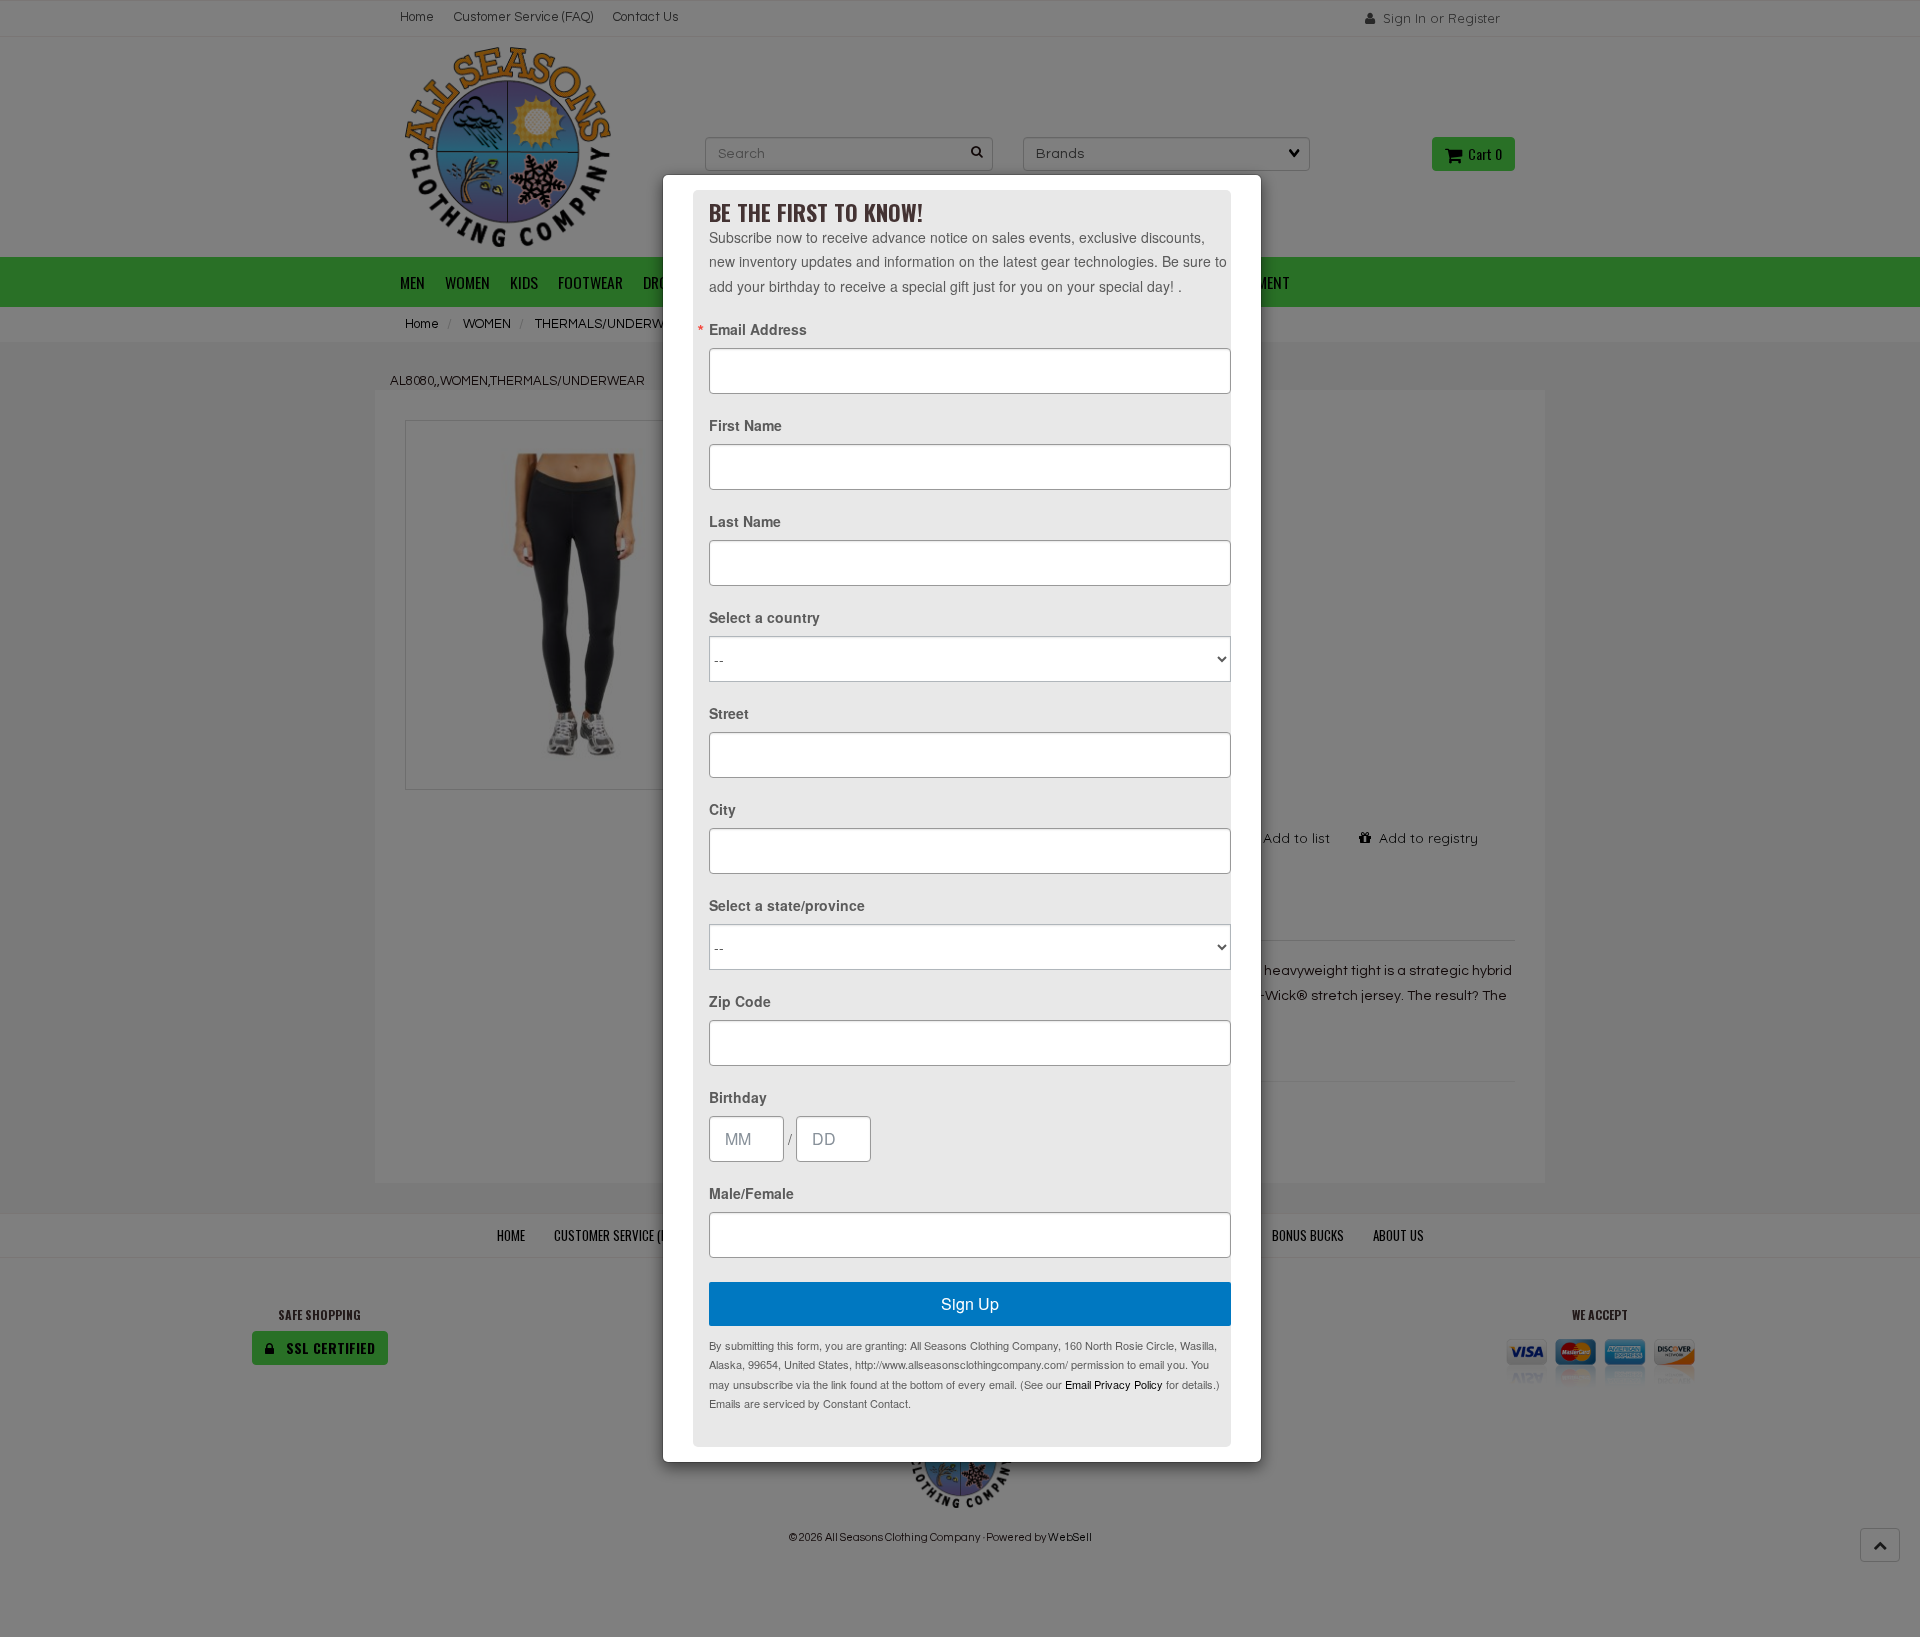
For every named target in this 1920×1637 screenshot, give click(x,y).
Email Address (758, 329)
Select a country (764, 617)
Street (729, 713)
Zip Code (740, 1001)
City (722, 809)
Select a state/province (787, 905)
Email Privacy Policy (1114, 1384)
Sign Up (970, 1303)
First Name (745, 425)
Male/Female (751, 1193)
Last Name (745, 521)
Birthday (738, 1097)
